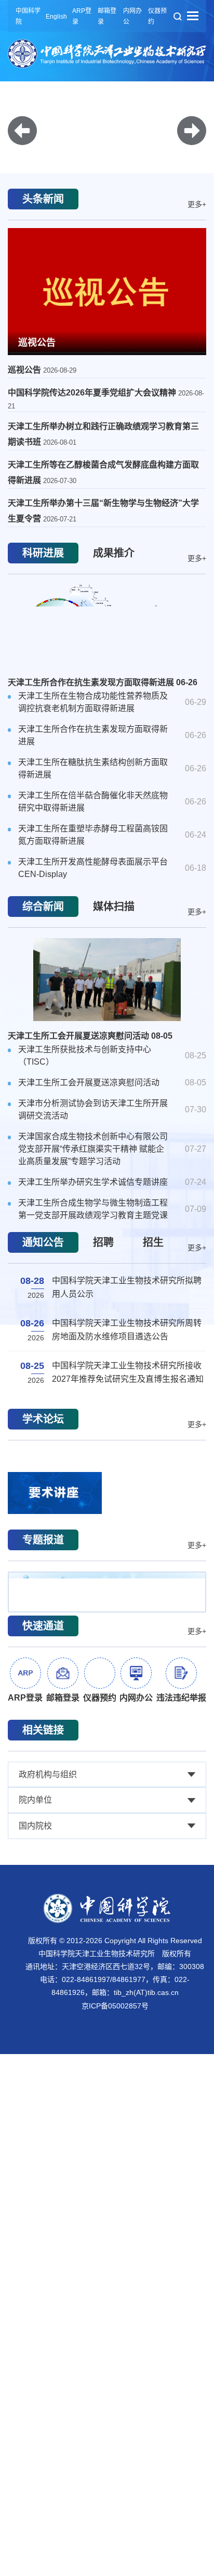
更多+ (197, 236)
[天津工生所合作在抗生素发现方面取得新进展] (107, 658)
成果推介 (114, 585)
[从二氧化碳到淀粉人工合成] (107, 1655)
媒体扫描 (114, 938)
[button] (107, 176)
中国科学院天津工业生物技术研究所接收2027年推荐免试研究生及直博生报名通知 (128, 1397)
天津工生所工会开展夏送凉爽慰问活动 (90, 1067)
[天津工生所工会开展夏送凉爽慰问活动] (107, 1011)
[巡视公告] (107, 322)
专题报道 (43, 1603)
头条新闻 (43, 231)
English (56, 17)
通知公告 (43, 1274)
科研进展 (43, 585)
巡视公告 (37, 374)
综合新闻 (43, 938)
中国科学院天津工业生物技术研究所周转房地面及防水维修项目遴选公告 (127, 1354)
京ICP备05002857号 (115, 2069)
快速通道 (43, 1689)
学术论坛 (43, 1451)
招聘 (103, 1274)
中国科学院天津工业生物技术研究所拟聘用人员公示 (127, 1312)
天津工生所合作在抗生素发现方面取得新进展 (103, 714)
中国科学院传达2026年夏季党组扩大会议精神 (93, 424)
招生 (153, 1274)
